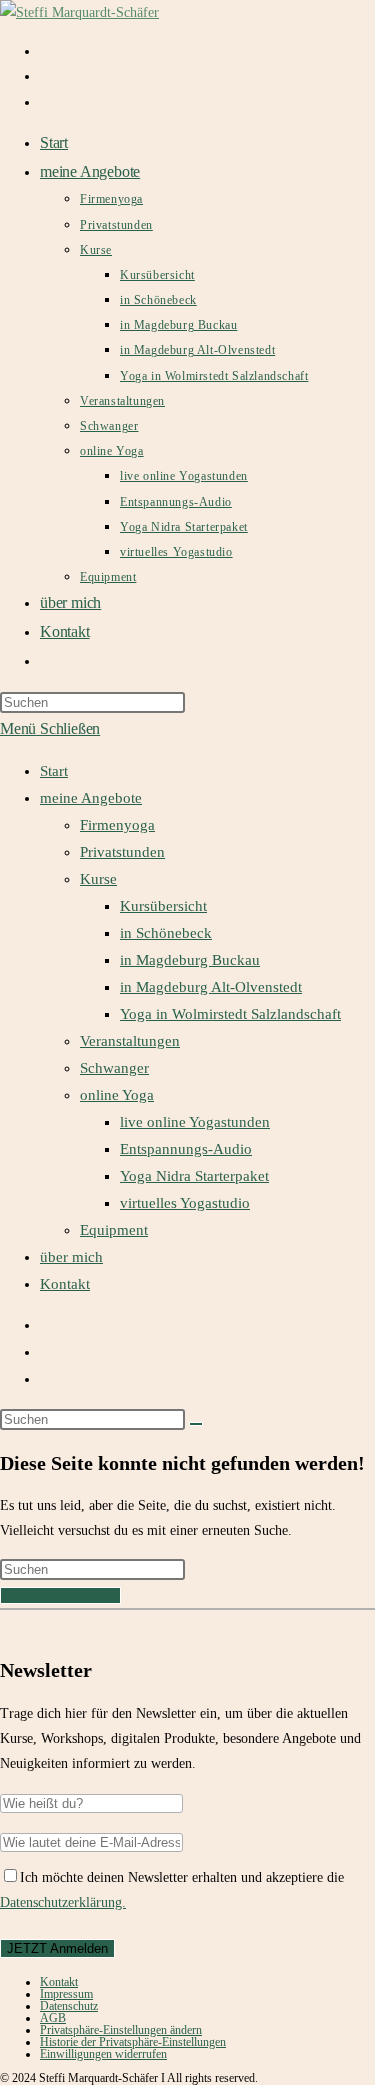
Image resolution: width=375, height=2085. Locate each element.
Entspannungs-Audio (186, 1149)
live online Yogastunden (195, 1122)
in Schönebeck (166, 933)
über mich (71, 1257)
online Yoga (117, 1095)
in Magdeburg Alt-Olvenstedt (211, 987)
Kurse (98, 879)
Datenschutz (69, 2006)
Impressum (66, 1994)
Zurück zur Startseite (60, 1595)
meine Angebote (91, 798)
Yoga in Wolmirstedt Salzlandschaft (230, 1014)
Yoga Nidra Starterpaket (194, 1176)
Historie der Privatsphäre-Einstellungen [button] (133, 2042)
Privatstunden (122, 852)
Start (54, 771)
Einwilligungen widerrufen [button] (103, 2054)
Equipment (114, 1230)
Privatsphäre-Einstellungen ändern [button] (121, 2030)
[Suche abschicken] (196, 1424)
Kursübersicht (163, 906)
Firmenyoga (117, 825)
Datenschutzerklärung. (63, 1902)
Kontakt (65, 1284)
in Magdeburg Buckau (190, 960)
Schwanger (114, 1068)
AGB (53, 2018)
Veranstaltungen (130, 1041)
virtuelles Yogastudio (185, 1203)
